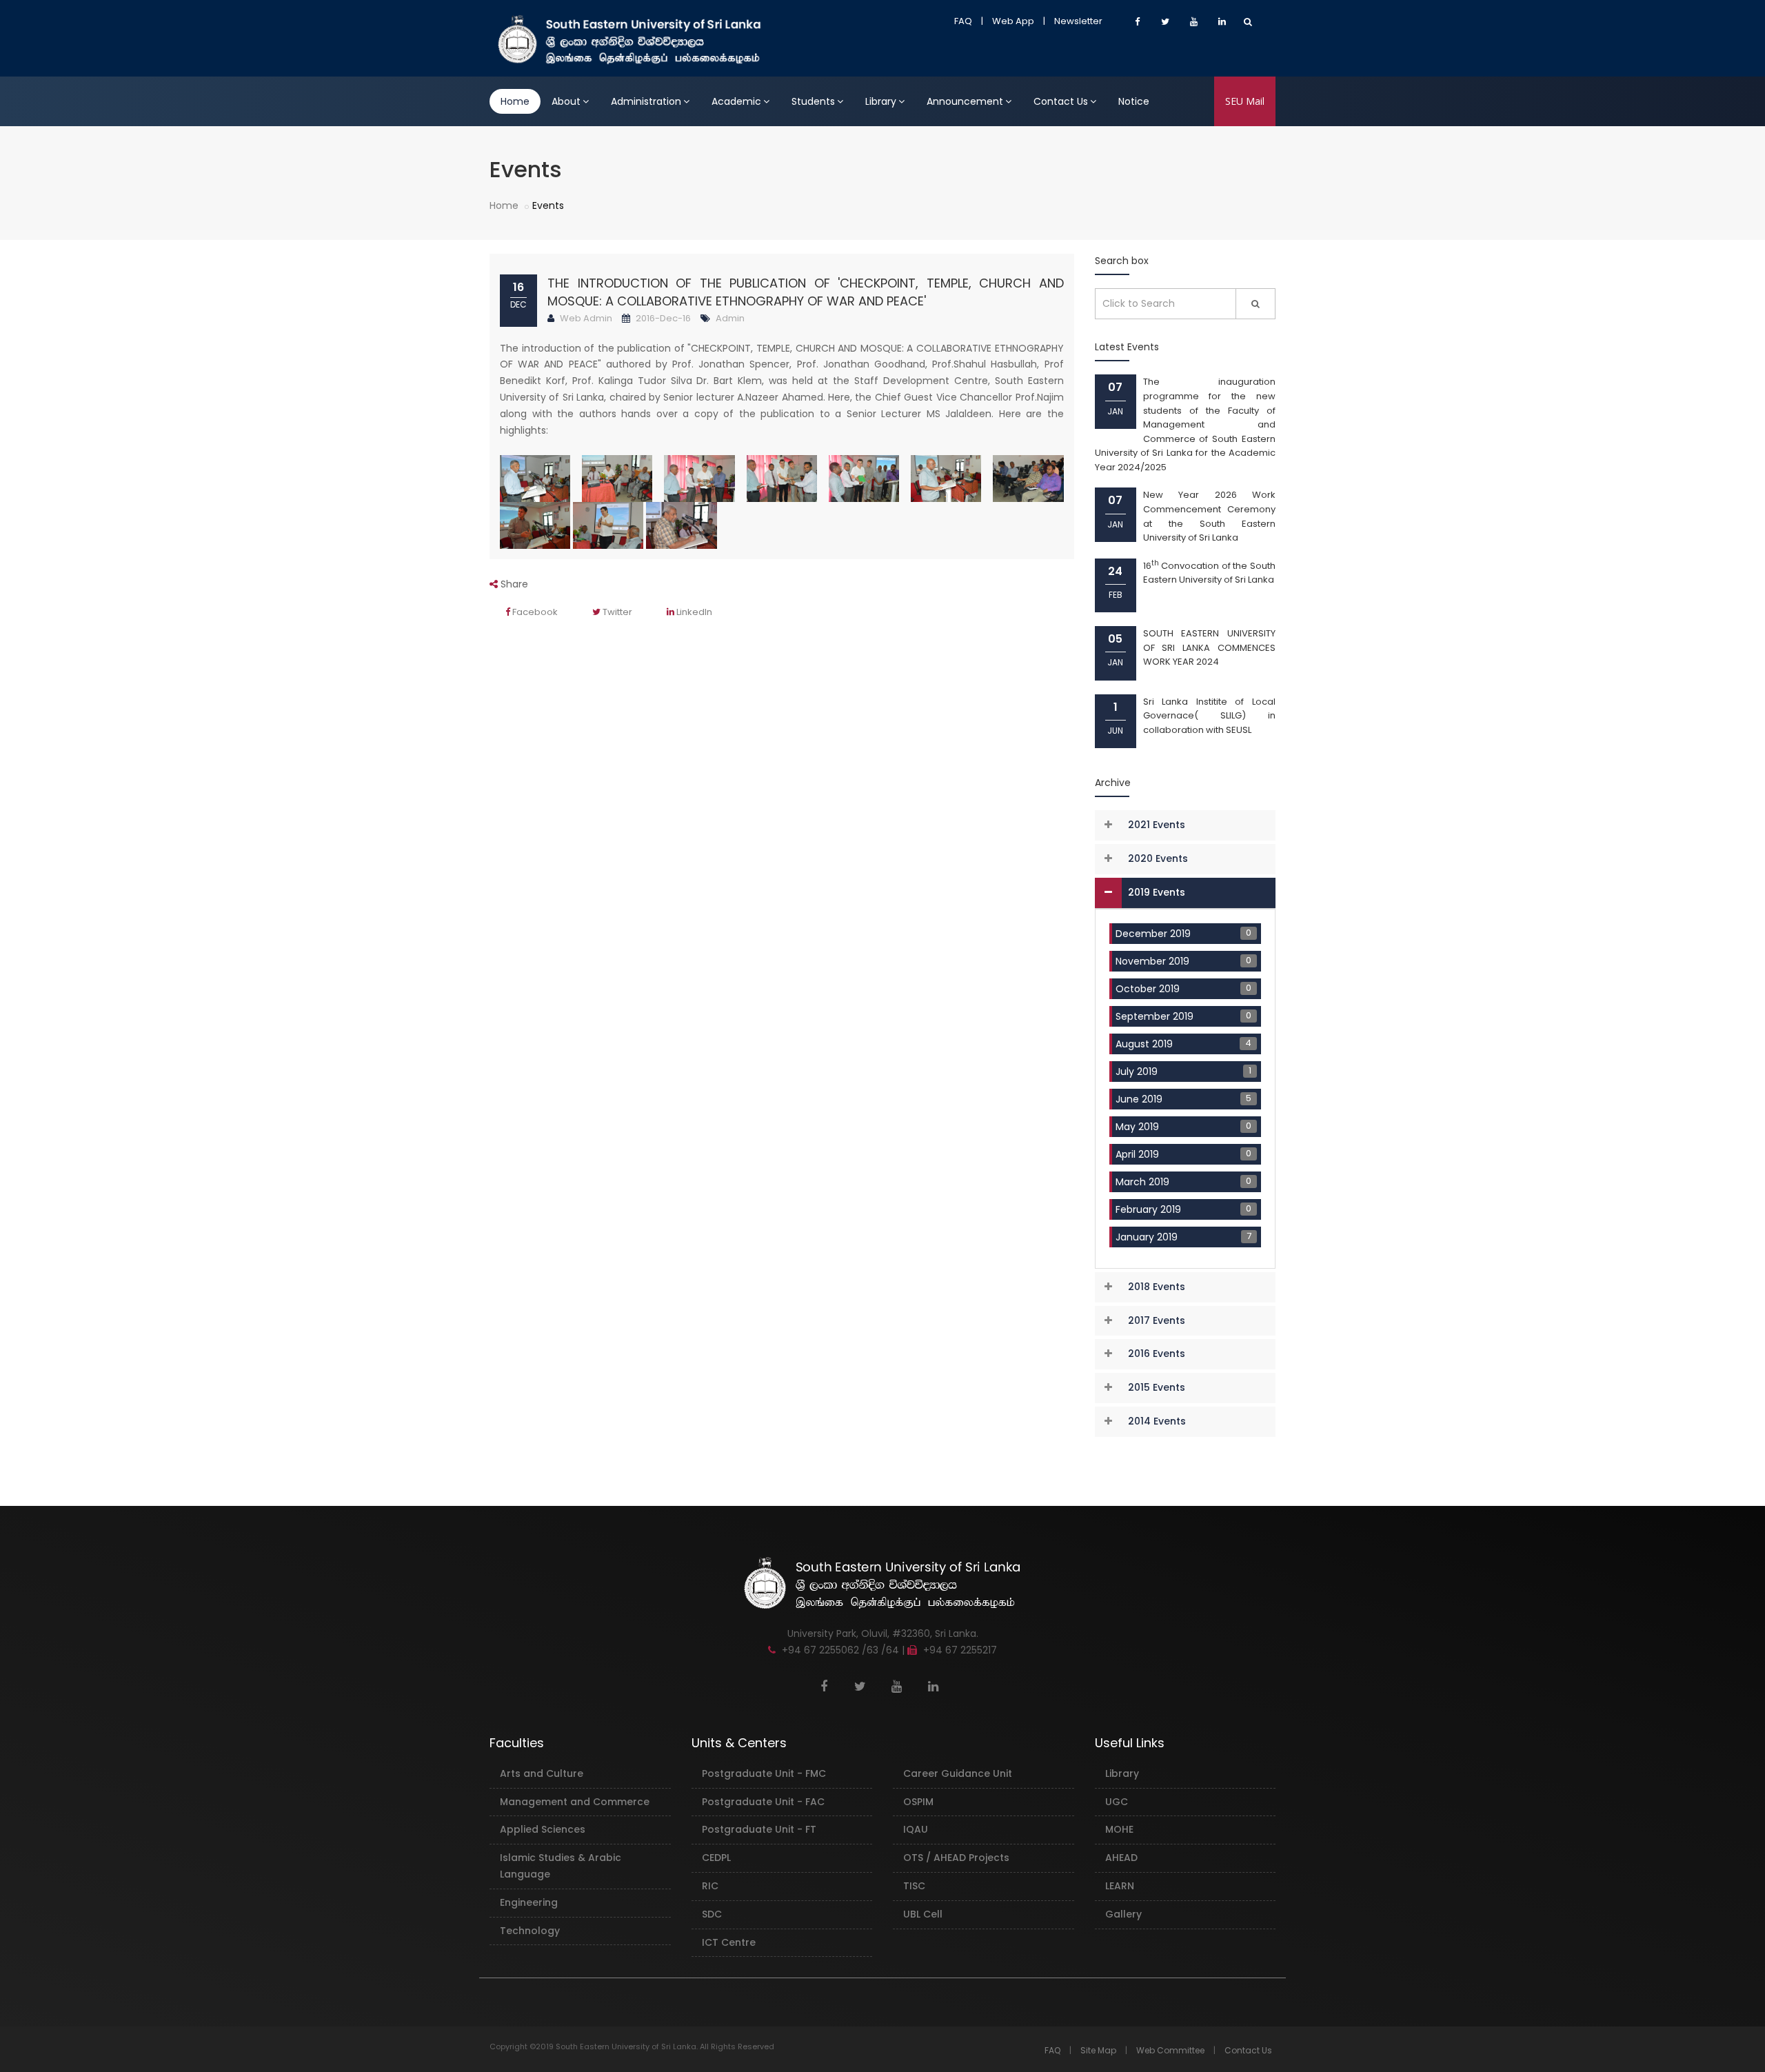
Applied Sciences (543, 1829)
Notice (1134, 101)
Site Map (1098, 2050)
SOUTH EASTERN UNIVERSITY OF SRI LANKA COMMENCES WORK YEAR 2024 (1210, 647)
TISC (914, 1886)
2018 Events (1157, 1287)
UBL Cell (923, 1914)
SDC (712, 1914)
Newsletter (1078, 21)
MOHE (1119, 1829)
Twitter (616, 612)
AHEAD (1121, 1858)
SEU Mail (1245, 101)
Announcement (965, 101)
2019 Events (1157, 892)
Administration (646, 101)
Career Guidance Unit (958, 1773)
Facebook (534, 612)
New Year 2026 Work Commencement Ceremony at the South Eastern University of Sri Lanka (1210, 516)
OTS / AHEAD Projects (956, 1858)
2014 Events (1157, 1421)
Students (813, 101)
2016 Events (1157, 1354)
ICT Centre (729, 1942)
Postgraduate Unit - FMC (764, 1773)
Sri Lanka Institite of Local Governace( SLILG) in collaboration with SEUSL (1210, 716)
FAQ (963, 21)
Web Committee (1170, 2050)
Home (515, 101)
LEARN (1120, 1886)
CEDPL (716, 1858)
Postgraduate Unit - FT (759, 1829)
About (566, 101)
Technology (530, 1931)
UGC (1117, 1802)
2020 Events (1158, 858)
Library (881, 101)
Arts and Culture (542, 1773)
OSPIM (918, 1802)
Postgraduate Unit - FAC (763, 1802)
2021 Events (1157, 825)
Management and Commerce (575, 1802)
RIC (710, 1886)
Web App (1013, 21)
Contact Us (1061, 101)
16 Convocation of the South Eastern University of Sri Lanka (1210, 573)
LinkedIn (693, 612)
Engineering (529, 1902)
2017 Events (1157, 1320)
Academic (736, 101)
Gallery (1123, 1914)
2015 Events (1157, 1387)
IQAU (916, 1829)
